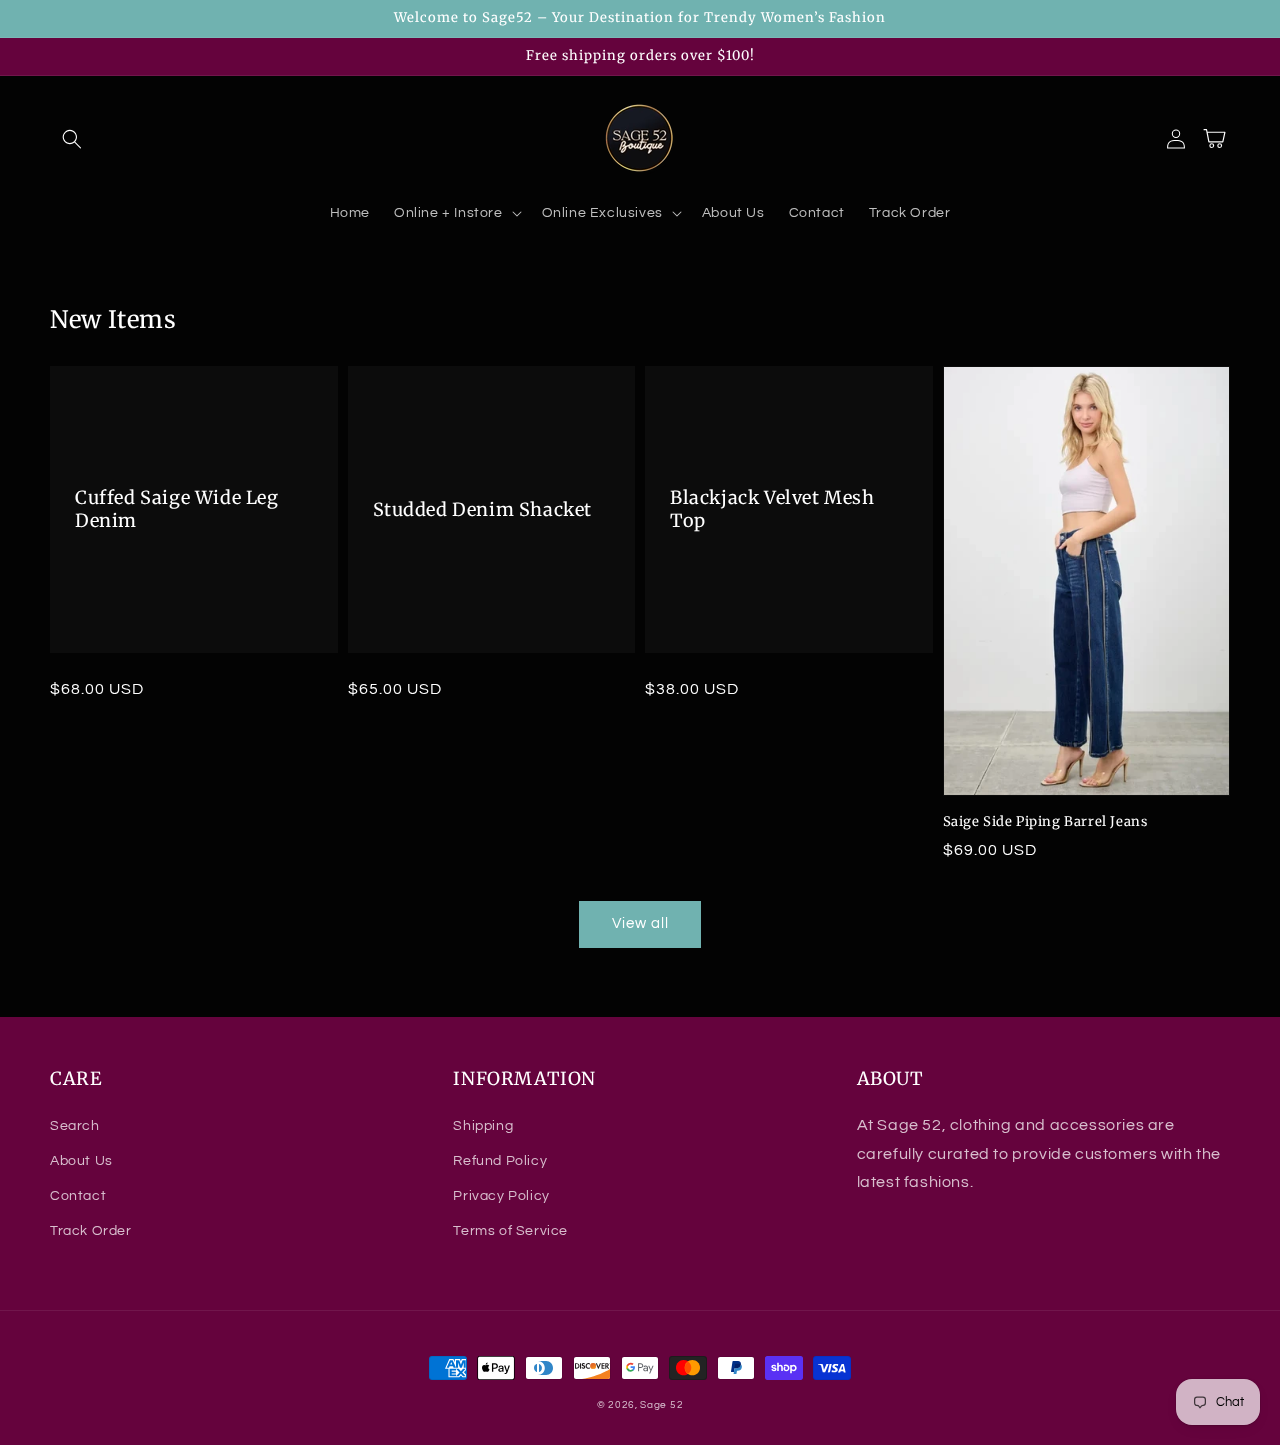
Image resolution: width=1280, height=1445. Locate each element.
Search (75, 1126)
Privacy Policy (501, 1196)
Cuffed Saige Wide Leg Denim (177, 509)
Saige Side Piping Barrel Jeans (1045, 821)
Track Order (91, 1231)
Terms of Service (510, 1231)
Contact (78, 1196)
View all (640, 923)
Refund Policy (500, 1161)
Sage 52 (661, 1405)
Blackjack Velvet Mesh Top (772, 509)
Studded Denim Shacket (483, 509)
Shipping (483, 1126)
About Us (81, 1161)
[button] (72, 139)
